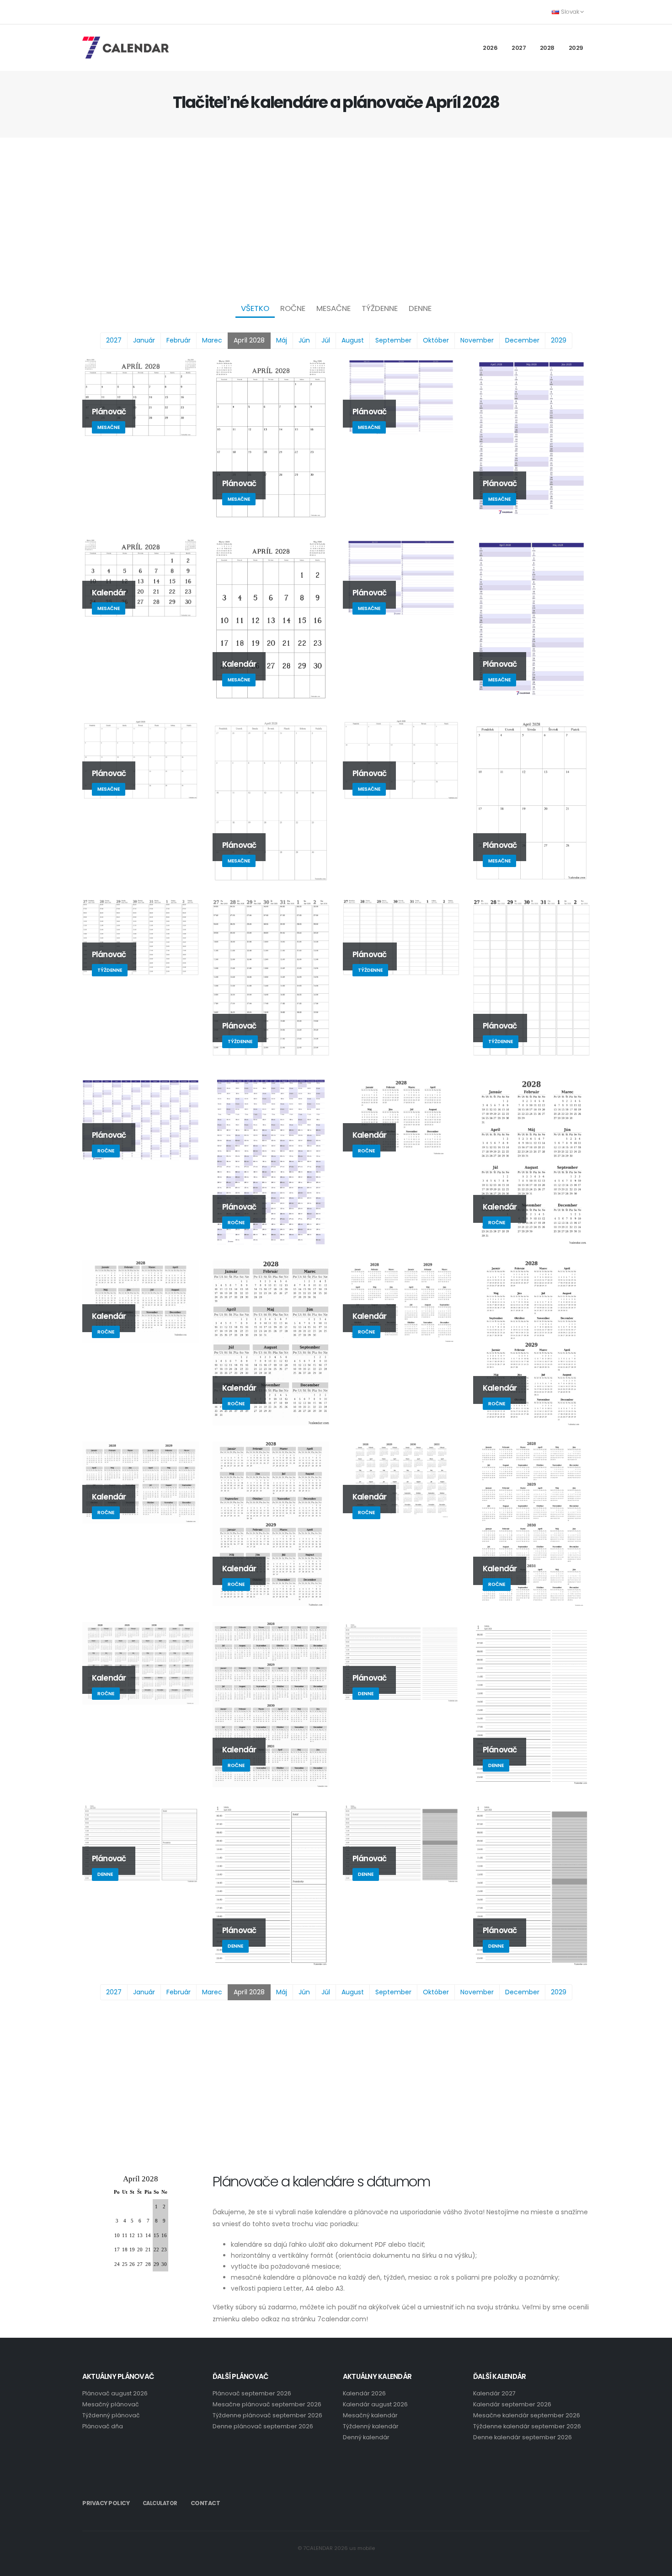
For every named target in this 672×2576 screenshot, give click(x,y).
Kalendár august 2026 (375, 2404)
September (393, 340)
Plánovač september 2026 (252, 2393)
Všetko (255, 308)
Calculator (160, 2503)
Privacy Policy (106, 2503)
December (522, 340)
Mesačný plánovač (111, 2404)
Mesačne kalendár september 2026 (527, 2415)
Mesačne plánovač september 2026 (267, 2404)
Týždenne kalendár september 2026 (527, 2426)
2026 (490, 48)
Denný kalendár (366, 2437)
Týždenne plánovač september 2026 (267, 2415)
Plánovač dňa (103, 2426)
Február (179, 340)
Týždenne (380, 308)
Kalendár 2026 (364, 2393)
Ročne (293, 308)
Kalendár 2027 (494, 2393)
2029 (576, 48)
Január (144, 340)
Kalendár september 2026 (512, 2404)
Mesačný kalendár (370, 2415)
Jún (304, 340)
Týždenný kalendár (371, 2426)
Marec (212, 340)
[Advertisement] (336, 218)
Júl (326, 340)
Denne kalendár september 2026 (523, 2437)
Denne (420, 308)
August (353, 340)
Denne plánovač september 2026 (263, 2426)
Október (436, 340)
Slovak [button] (570, 12)
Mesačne (333, 308)
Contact (205, 2503)
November (477, 340)
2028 (547, 48)
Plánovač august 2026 (115, 2393)
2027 (519, 48)
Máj (282, 340)
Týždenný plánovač (111, 2415)
